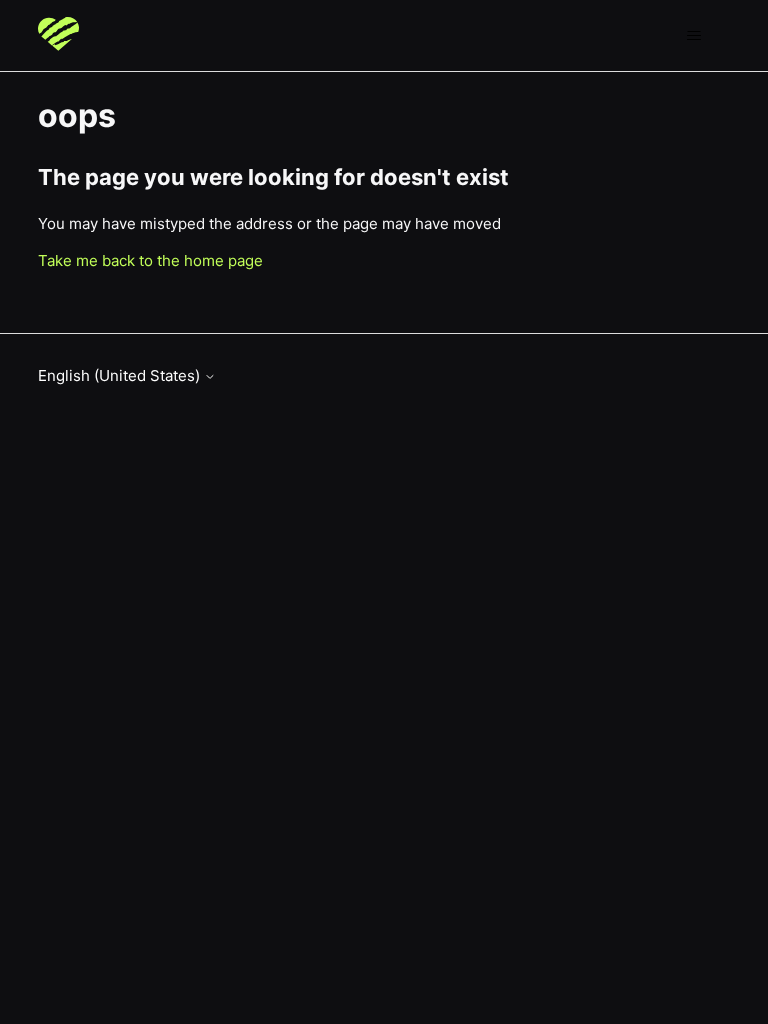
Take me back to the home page (150, 260)
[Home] (58, 35)
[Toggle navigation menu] (694, 36)
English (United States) (121, 375)
